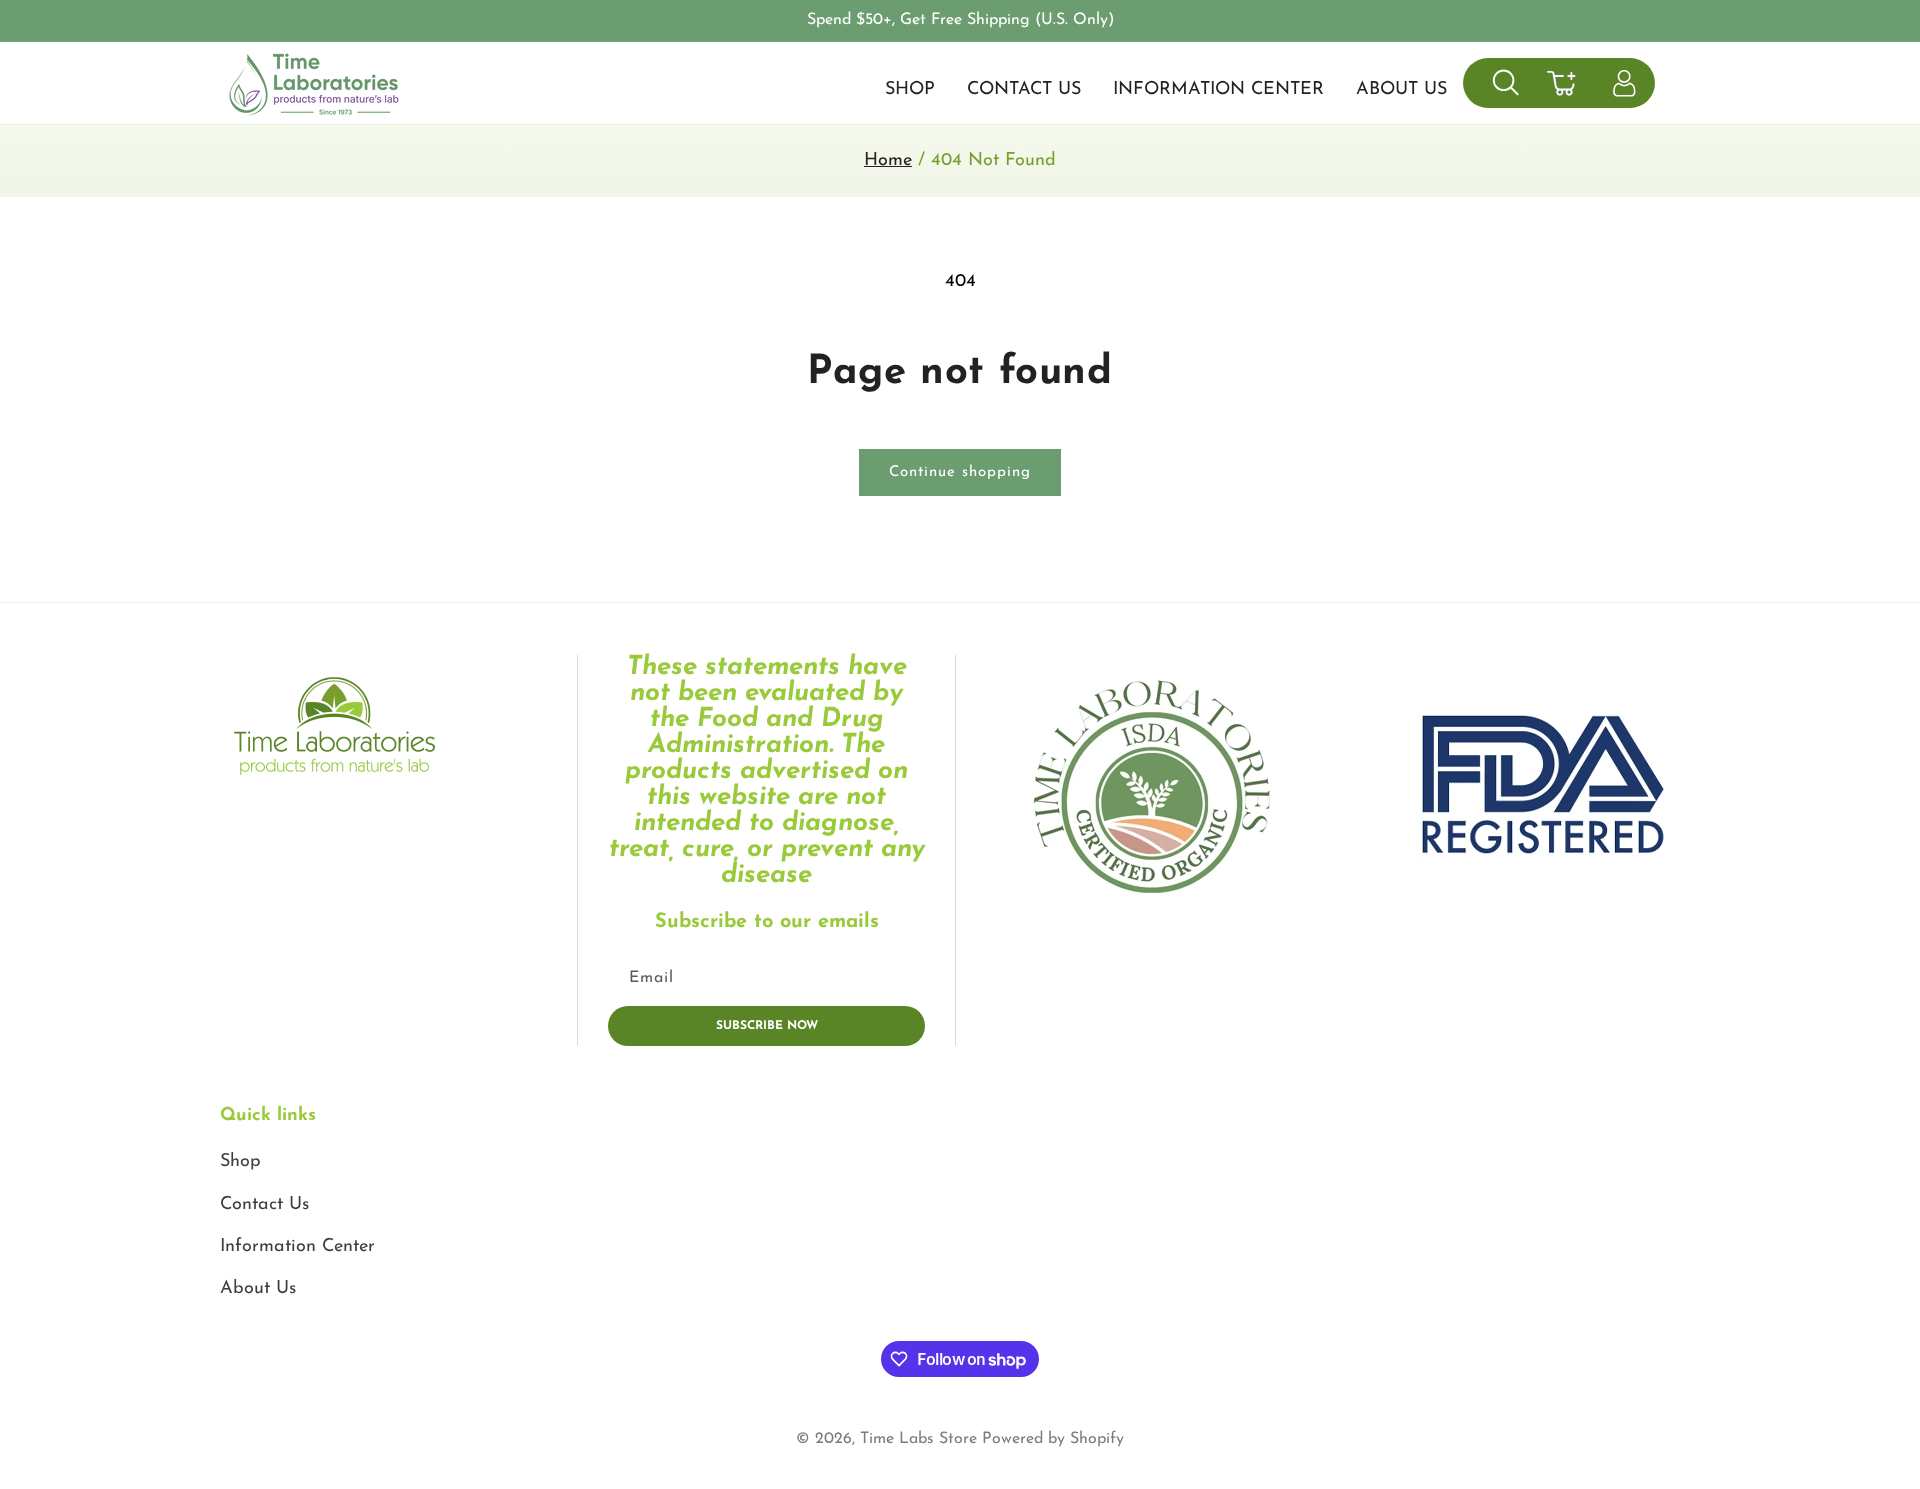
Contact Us (264, 1205)
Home (888, 161)
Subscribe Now (767, 1026)
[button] (1505, 82)
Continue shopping (960, 472)
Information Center (297, 1247)
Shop (240, 1162)
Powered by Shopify (1053, 1439)
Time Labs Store (918, 1439)
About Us (258, 1289)
